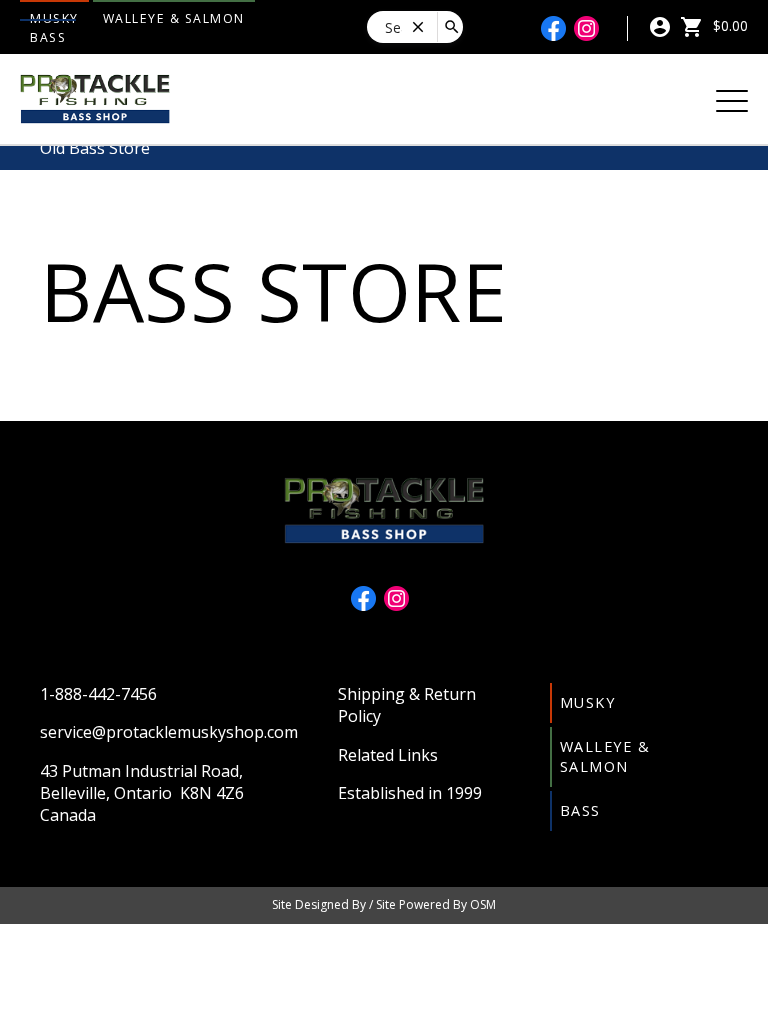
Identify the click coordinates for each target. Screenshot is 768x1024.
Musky (588, 702)
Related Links (388, 755)
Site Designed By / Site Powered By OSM (384, 904)
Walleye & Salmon (174, 18)
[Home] (95, 97)
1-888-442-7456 (98, 694)
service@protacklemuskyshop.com (169, 732)
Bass (48, 37)
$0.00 (728, 25)
